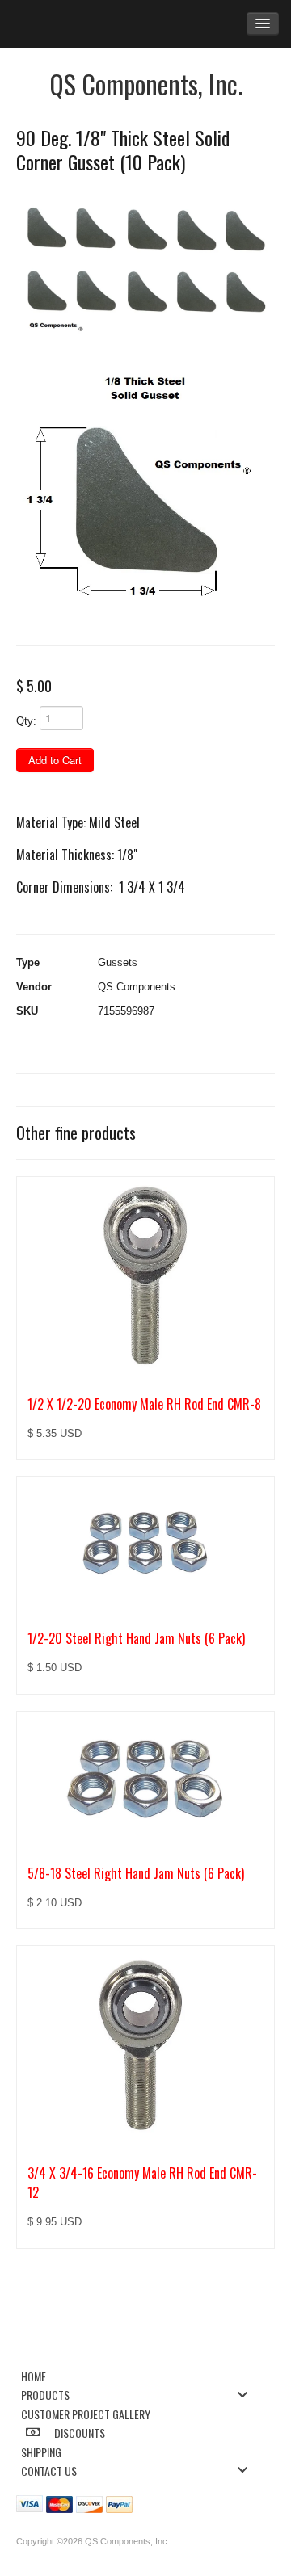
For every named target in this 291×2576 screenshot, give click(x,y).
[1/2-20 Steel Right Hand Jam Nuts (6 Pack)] (145, 1544)
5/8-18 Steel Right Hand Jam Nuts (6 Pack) (136, 1873)
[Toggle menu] (247, 2394)
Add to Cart (55, 760)
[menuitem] (139, 2375)
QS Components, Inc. (146, 84)
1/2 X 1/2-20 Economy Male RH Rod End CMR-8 (144, 1404)
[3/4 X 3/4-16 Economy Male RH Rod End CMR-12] (145, 2046)
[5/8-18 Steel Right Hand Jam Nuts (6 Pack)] (145, 1779)
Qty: (26, 721)
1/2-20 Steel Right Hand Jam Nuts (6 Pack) (136, 1638)
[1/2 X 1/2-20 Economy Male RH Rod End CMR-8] (145, 1277)
